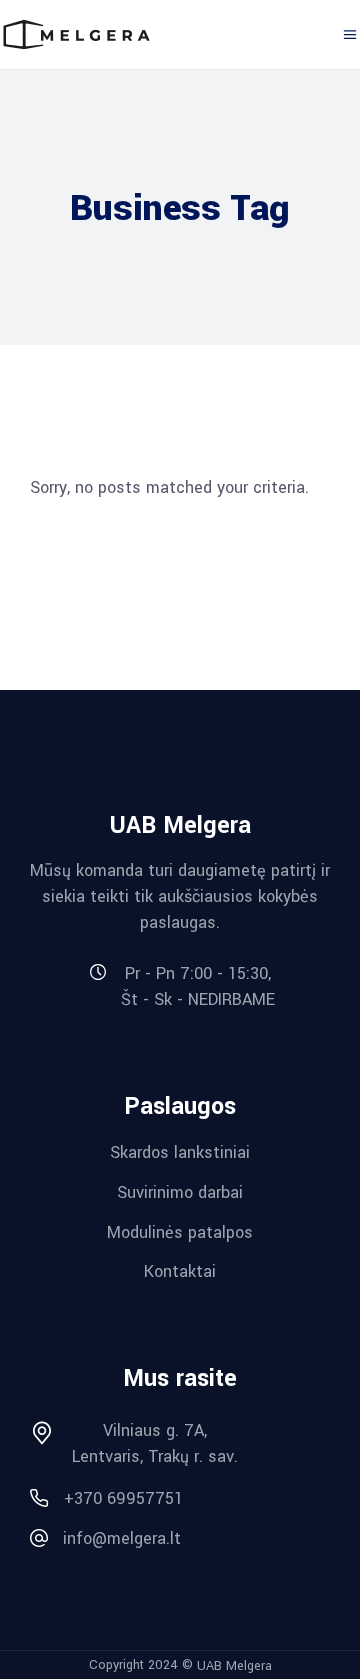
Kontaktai (180, 1271)
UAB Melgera (234, 1665)
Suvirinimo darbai (180, 1192)
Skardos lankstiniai (180, 1152)
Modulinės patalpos (180, 1231)
